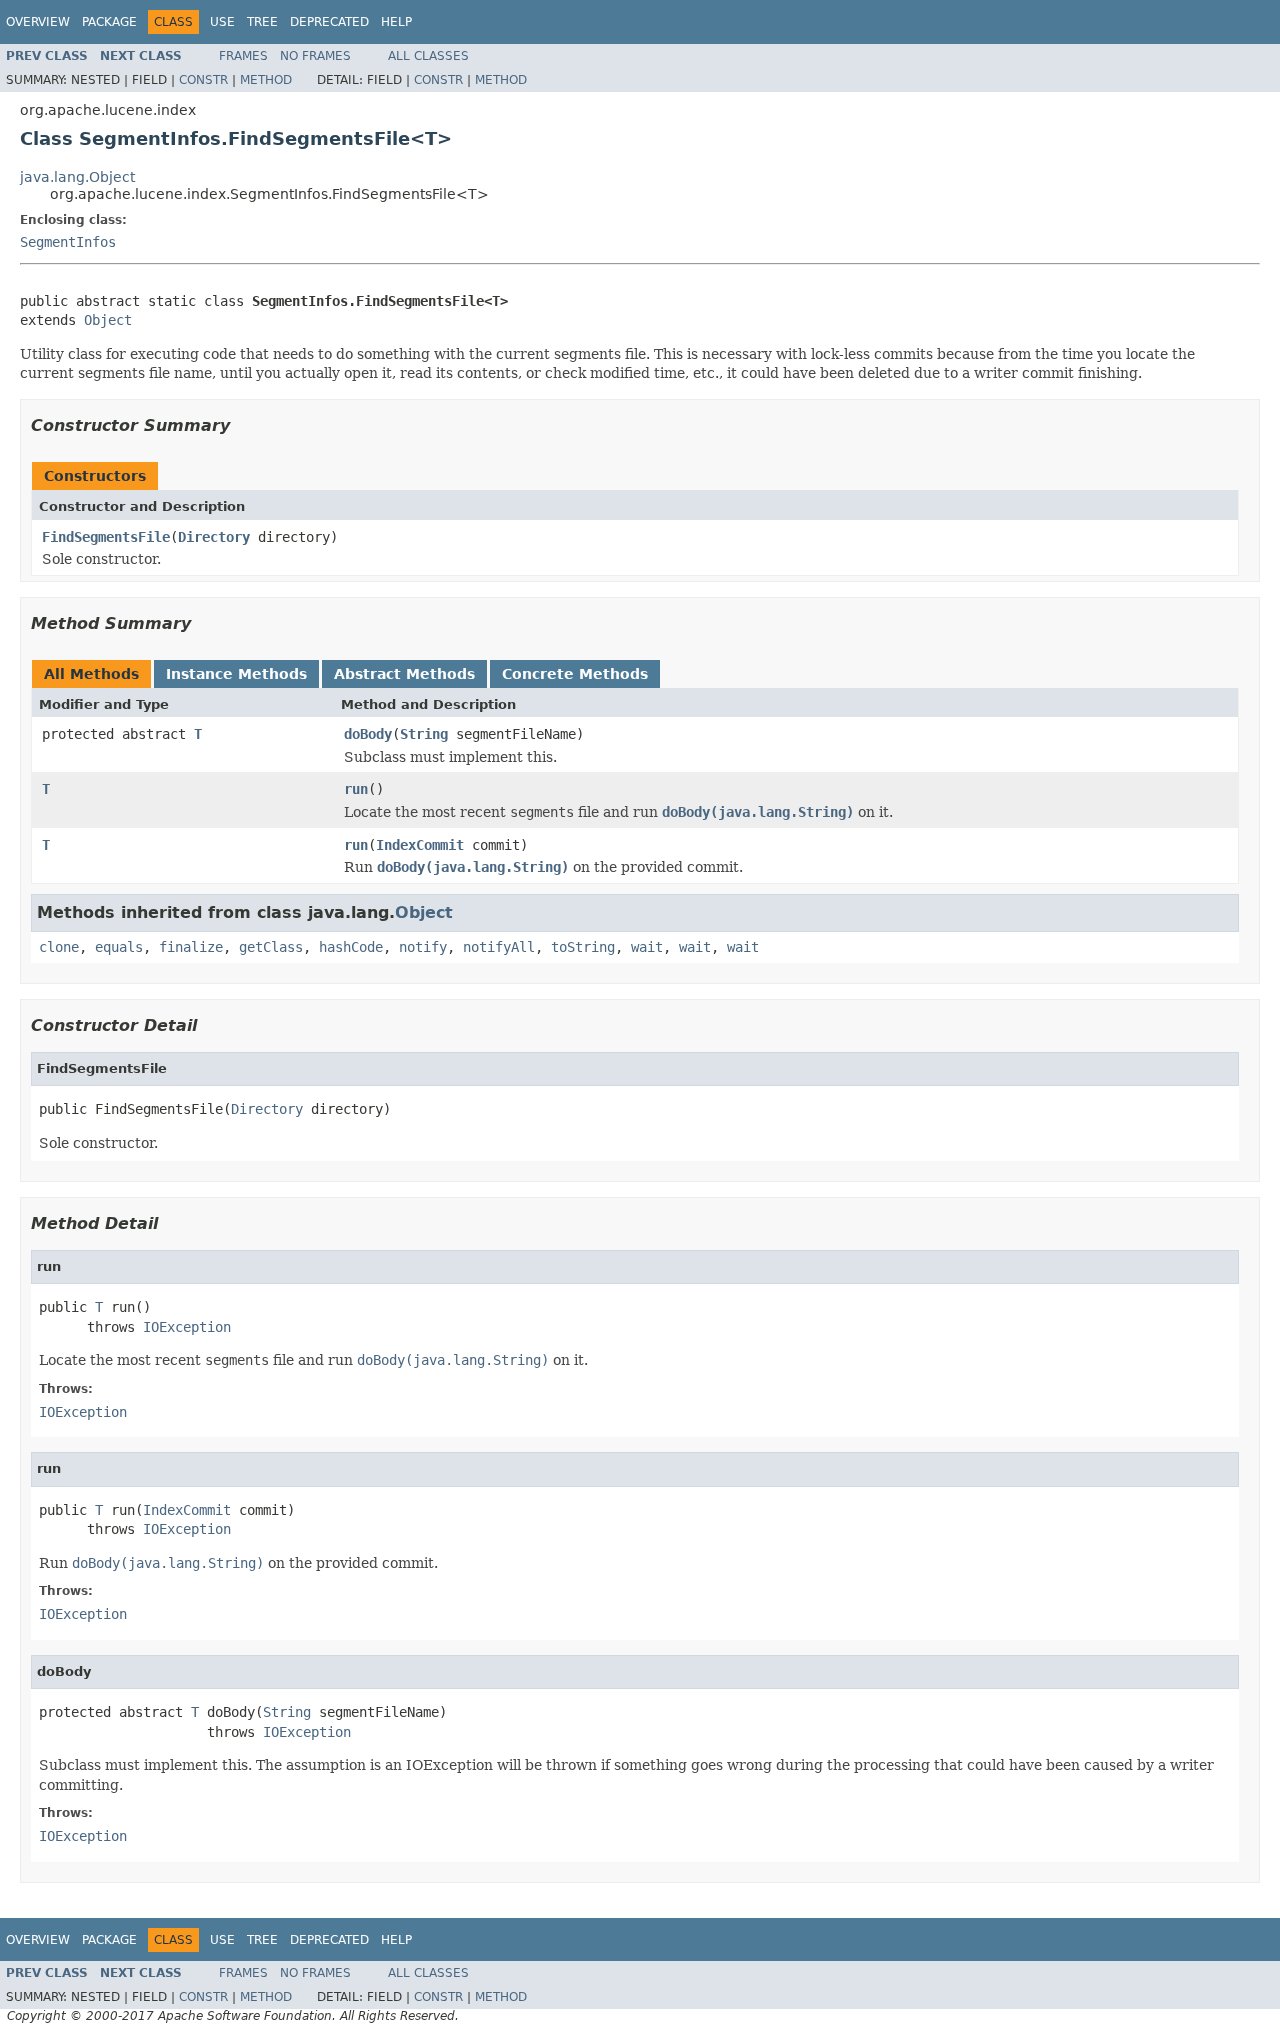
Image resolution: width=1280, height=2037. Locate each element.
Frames (243, 56)
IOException (187, 1327)
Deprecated (329, 22)
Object (108, 320)
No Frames (315, 56)
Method (266, 80)
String (424, 734)
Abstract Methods (404, 674)
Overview (38, 22)
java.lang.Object (77, 177)
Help (396, 22)
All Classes (428, 56)
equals (119, 947)
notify (423, 947)
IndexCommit (420, 845)
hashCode (351, 947)
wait (647, 947)
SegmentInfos (68, 242)
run (356, 789)
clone (59, 947)
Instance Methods (236, 674)
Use (222, 22)
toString (583, 947)
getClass (271, 947)
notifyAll (499, 947)
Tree (262, 22)
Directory (214, 537)
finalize (191, 947)
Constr (203, 80)
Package (109, 22)
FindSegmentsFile (106, 537)
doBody (368, 734)
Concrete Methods (575, 674)
